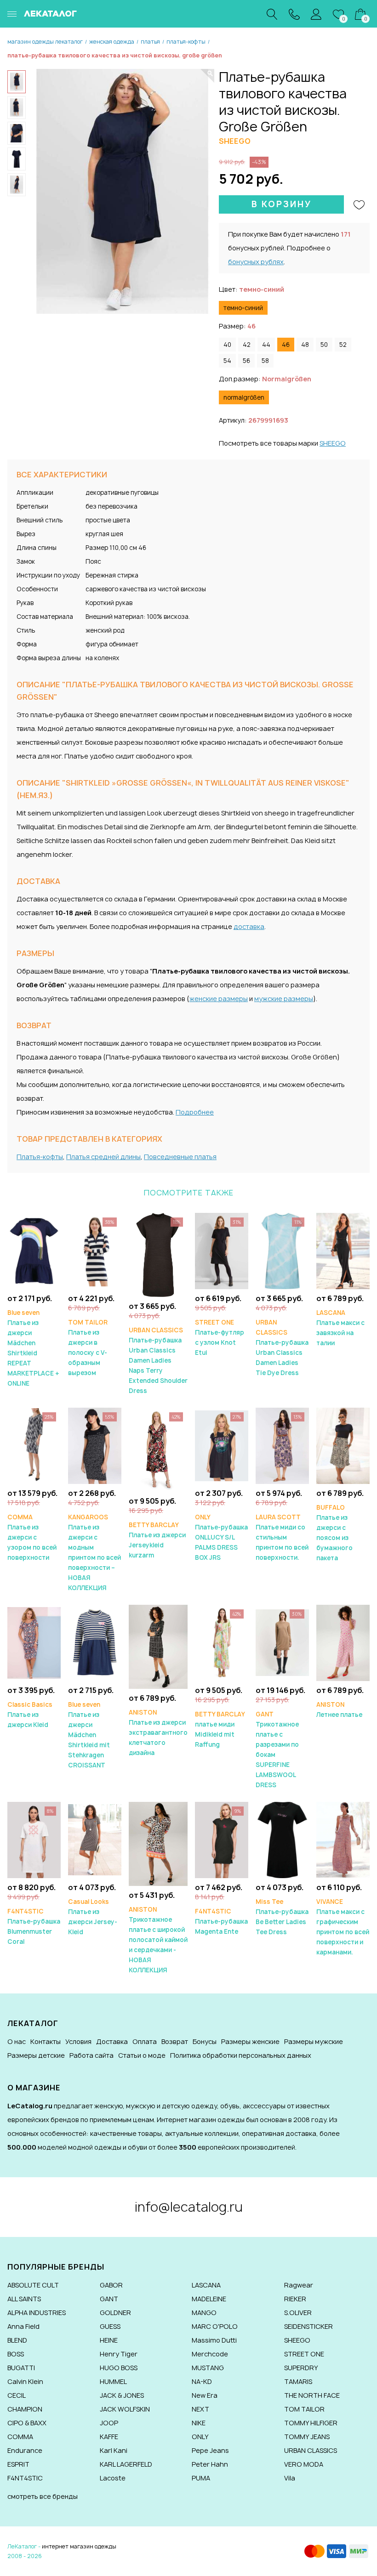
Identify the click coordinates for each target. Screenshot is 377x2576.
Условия (78, 2041)
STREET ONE (304, 2354)
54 (227, 361)
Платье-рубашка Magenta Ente (221, 1921)
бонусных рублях (256, 262)
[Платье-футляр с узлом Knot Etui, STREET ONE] (222, 1250)
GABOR (111, 2285)
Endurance (25, 2450)
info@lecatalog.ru (189, 2207)
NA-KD (202, 2381)
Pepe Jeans (210, 2450)
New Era (205, 2395)
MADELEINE (209, 2299)
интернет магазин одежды (79, 2546)
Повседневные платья (180, 1157)
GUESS (110, 2326)
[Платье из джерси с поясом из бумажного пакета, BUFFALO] (343, 1445)
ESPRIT (18, 2464)
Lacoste (113, 2478)
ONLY (200, 2437)
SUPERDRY (301, 2368)
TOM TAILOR (304, 2409)
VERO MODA (304, 2464)
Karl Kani (114, 2450)
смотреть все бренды (43, 2496)
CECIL (17, 2395)
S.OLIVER (298, 2313)
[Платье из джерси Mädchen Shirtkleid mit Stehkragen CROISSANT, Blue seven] (95, 1642)
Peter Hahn (210, 2464)
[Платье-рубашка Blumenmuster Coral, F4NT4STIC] (34, 1839)
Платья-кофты (40, 1157)
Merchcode (210, 2354)
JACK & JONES (122, 2395)
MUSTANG (208, 2368)
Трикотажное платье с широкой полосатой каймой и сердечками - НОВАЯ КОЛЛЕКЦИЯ (158, 1940)
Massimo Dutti (214, 2340)
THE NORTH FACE (312, 2395)
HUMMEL (113, 2381)
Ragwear (299, 2285)
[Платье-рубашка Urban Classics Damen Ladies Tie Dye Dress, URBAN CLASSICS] (282, 1250)
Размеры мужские (314, 2041)
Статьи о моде (142, 2055)
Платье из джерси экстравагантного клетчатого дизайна (158, 1732)
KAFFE (109, 2437)
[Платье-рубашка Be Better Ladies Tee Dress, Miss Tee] (282, 1839)
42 (247, 345)
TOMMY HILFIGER (311, 2423)
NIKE (199, 2423)
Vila (290, 2478)
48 (305, 345)
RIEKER (295, 2299)
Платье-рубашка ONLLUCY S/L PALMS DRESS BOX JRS (221, 1537)
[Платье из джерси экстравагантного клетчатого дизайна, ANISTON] (158, 1646)
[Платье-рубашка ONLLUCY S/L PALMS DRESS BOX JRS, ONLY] (222, 1445)
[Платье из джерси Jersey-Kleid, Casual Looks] (95, 1839)
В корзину (282, 204)
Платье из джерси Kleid (30, 1715)
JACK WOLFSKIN (125, 2409)
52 (343, 345)
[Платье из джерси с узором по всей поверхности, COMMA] (34, 1445)
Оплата (145, 2041)
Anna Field (23, 2326)
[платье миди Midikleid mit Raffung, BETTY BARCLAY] (222, 1642)
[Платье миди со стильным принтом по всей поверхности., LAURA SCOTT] (282, 1445)
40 (227, 345)
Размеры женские (250, 2041)
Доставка (112, 2041)
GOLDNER (115, 2313)
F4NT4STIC (25, 2478)
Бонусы (205, 2041)
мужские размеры (284, 999)
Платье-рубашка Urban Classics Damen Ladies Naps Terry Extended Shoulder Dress (158, 1360)
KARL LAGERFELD (126, 2464)
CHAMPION (25, 2409)
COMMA (20, 2437)
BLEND (17, 2340)
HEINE (109, 2340)
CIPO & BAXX (27, 2423)
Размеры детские (36, 2055)
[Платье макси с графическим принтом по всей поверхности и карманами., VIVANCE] (343, 1839)
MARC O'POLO (215, 2326)
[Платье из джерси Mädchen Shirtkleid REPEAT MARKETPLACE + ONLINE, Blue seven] (34, 1250)
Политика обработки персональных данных (241, 2055)
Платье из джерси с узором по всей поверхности (32, 1537)
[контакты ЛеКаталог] (294, 14)
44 (266, 345)
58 (265, 361)
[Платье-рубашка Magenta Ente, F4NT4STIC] (222, 1839)
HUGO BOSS (119, 2368)
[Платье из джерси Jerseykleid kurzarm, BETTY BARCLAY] (158, 1449)
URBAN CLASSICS (311, 2450)
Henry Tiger (119, 2354)
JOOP (109, 2423)
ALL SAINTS (24, 2299)
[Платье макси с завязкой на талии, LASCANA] (343, 1250)
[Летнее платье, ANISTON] (343, 1642)
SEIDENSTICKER (308, 2326)
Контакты (46, 2041)
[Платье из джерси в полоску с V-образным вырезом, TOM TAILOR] (95, 1250)
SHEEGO (333, 443)
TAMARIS (298, 2381)
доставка (249, 926)
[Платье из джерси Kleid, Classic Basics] (34, 1642)
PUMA (201, 2478)
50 (324, 345)
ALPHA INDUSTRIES (37, 2313)
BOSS (16, 2354)
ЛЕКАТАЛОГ (50, 14)
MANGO (204, 2313)
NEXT (200, 2409)
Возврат (175, 2041)
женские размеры (219, 999)
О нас (17, 2041)
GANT (109, 2299)
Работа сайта (91, 2055)
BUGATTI (21, 2368)
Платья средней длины (103, 1157)
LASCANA (206, 2285)
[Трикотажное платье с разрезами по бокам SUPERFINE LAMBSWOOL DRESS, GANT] (282, 1642)
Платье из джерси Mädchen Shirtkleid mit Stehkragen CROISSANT (89, 1735)
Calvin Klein (25, 2381)
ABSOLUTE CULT (33, 2285)
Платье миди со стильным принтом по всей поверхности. (282, 1537)
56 (246, 361)
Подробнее (195, 1112)
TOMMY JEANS (307, 2437)
